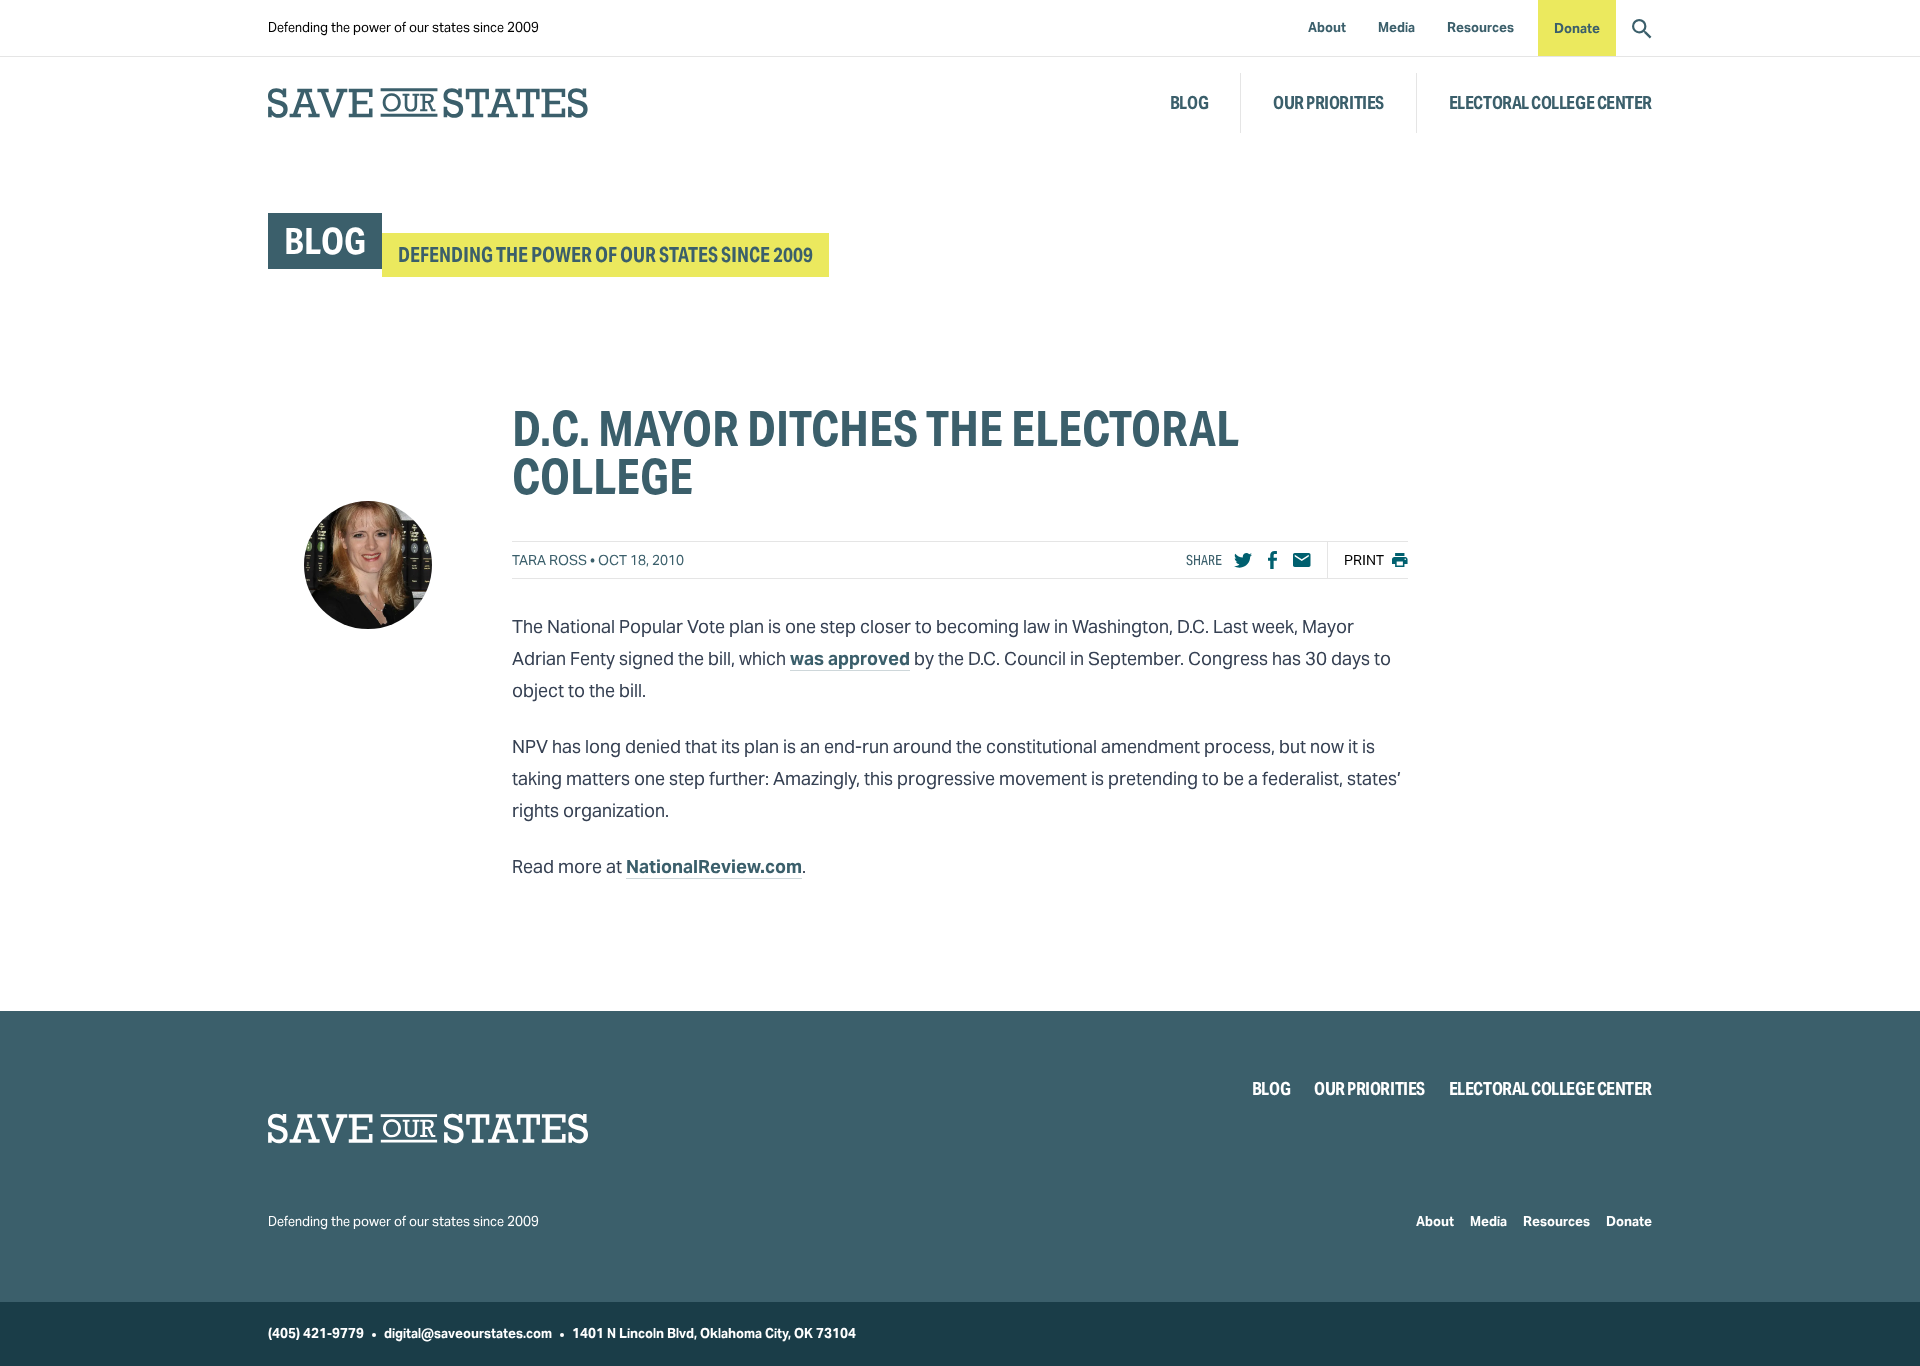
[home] (428, 103)
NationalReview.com (714, 866)
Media (1488, 1221)
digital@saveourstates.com (468, 1333)
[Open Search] (1642, 28)
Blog (1189, 102)
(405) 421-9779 (316, 1333)
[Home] (428, 1128)
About (1435, 1221)
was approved (850, 658)
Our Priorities (1328, 102)
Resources (1556, 1221)
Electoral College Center (1550, 102)
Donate (1577, 28)
